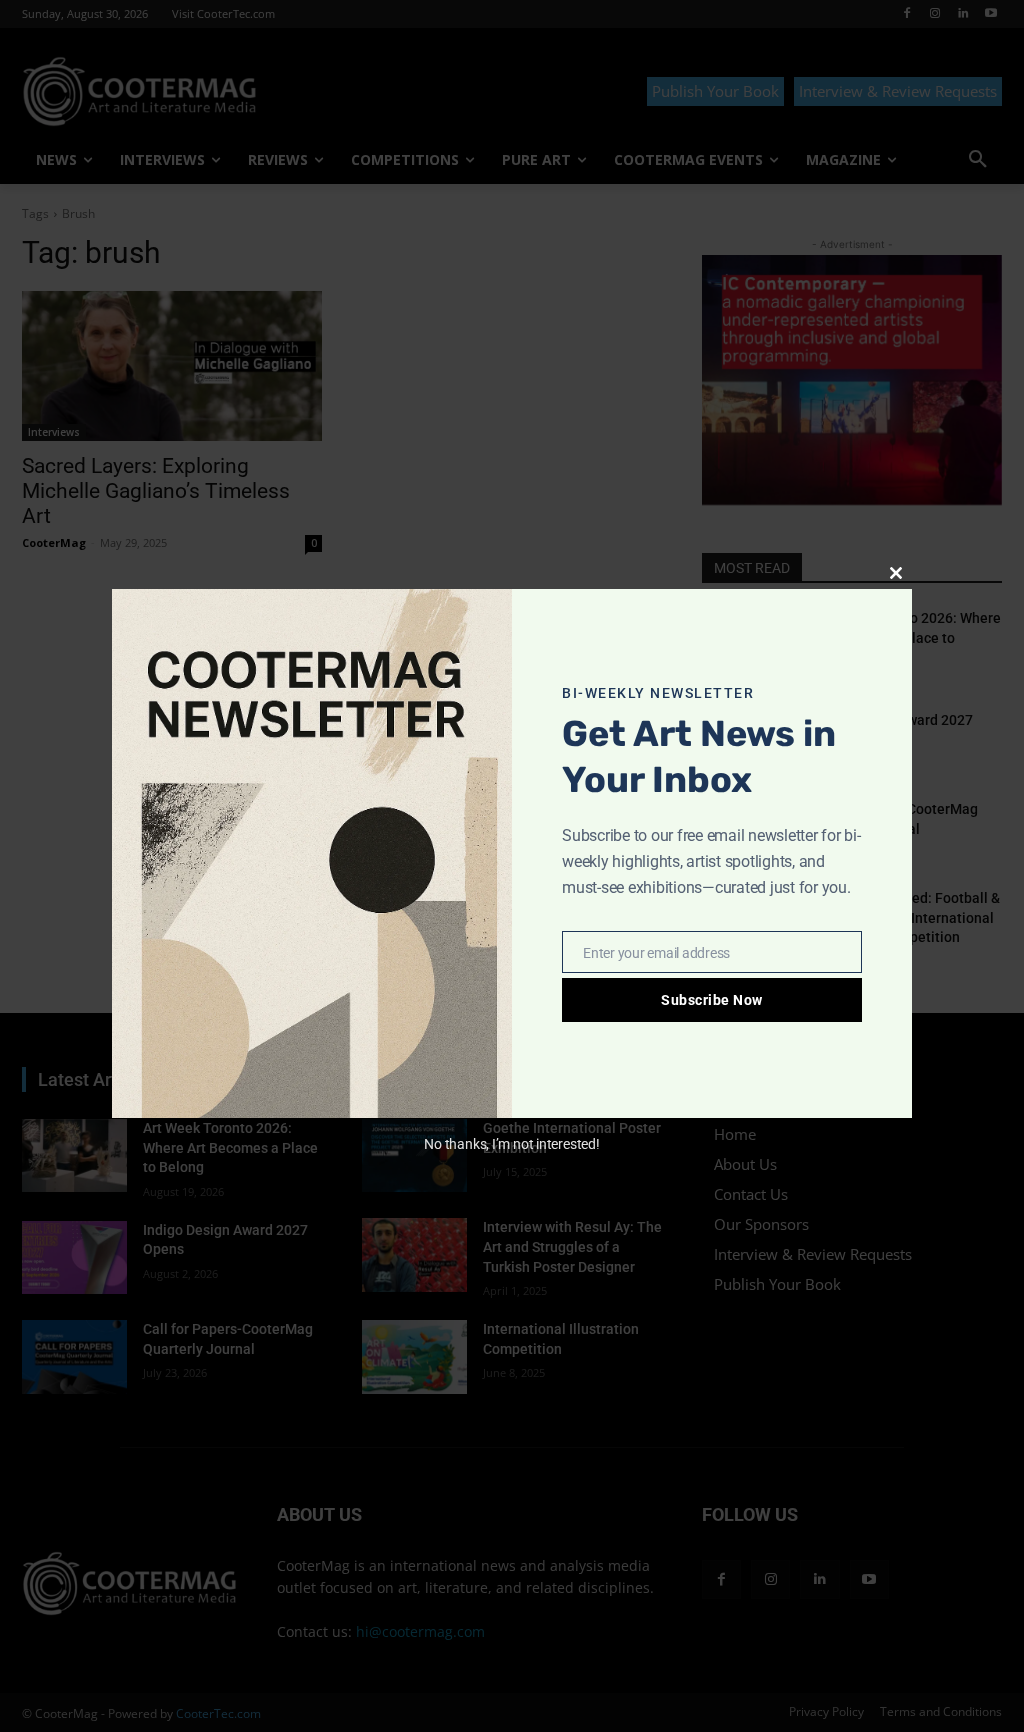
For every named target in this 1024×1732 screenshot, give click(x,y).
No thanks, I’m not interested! (511, 1144)
